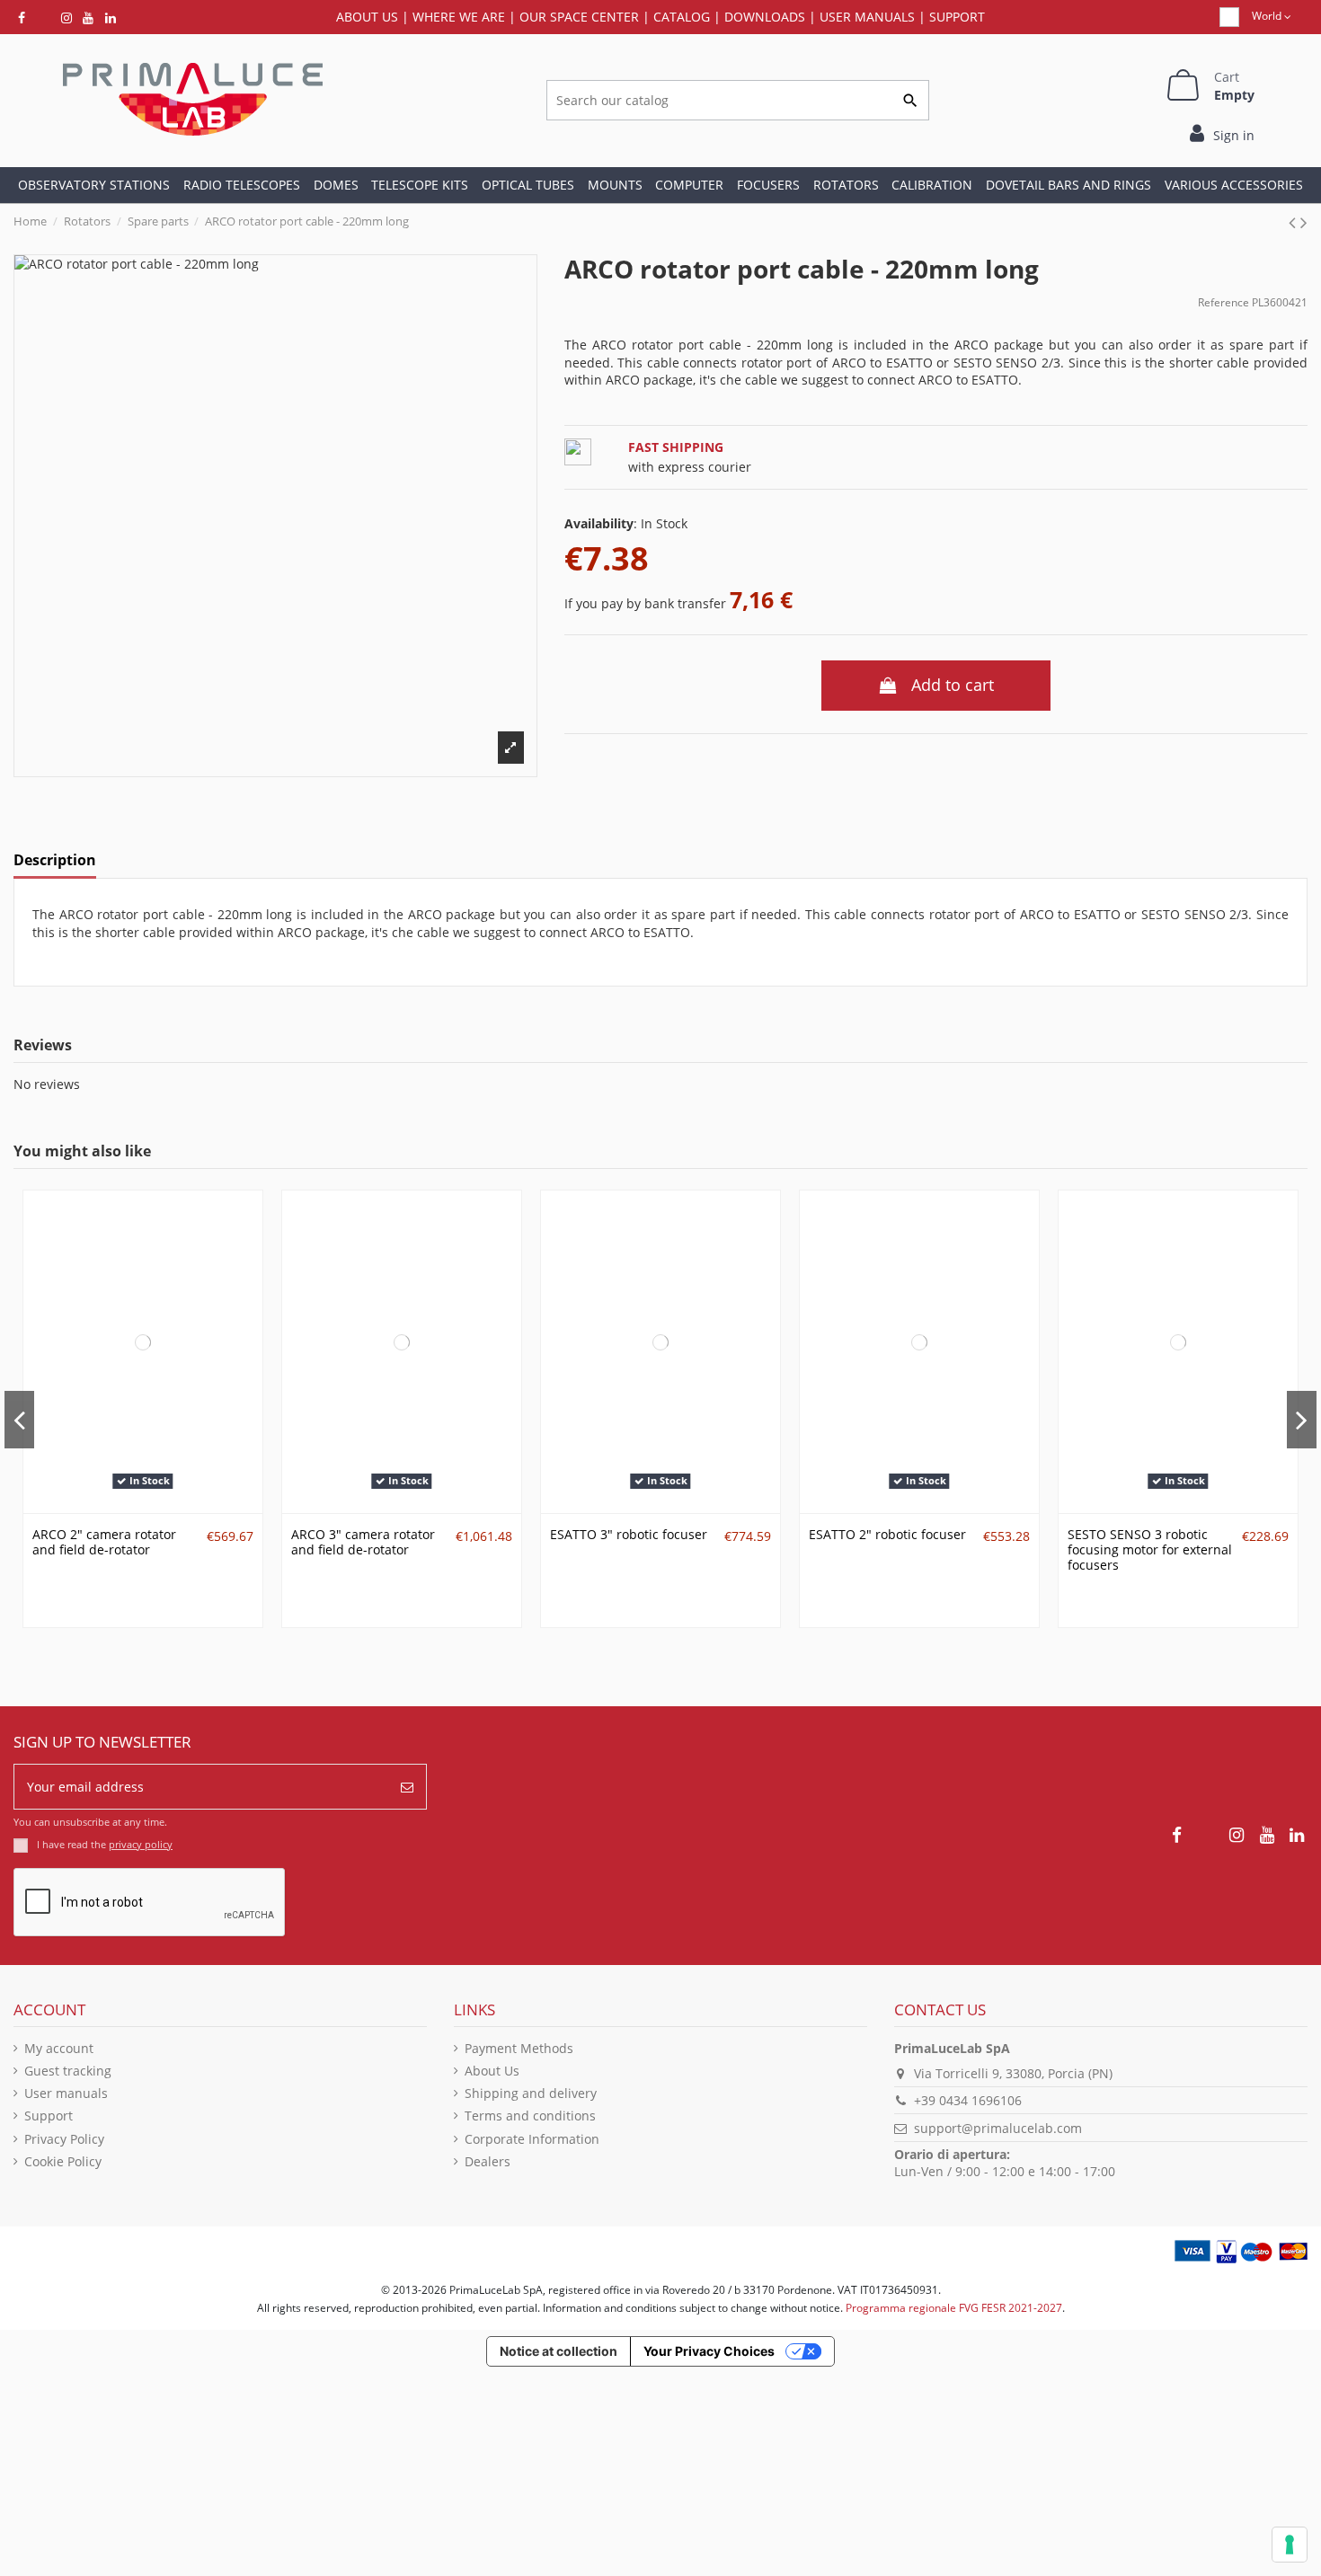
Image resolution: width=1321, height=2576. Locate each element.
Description (55, 861)
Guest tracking (68, 2071)
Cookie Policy (63, 2161)
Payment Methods (519, 2048)
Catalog (682, 17)
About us (367, 17)
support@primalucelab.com (998, 2128)
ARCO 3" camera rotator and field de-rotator (363, 1542)
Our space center (579, 17)
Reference (1223, 302)
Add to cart (953, 685)
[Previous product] (1294, 222)
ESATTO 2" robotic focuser (887, 1534)
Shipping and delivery (531, 2093)
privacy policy (141, 1844)
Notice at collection (559, 2351)
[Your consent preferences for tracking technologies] (1290, 2545)
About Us (492, 2071)
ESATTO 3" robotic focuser (629, 1534)
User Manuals (867, 17)
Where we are (459, 17)
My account (59, 2048)
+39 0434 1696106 (968, 2100)
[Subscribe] (407, 1787)
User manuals (66, 2093)
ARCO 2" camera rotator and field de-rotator (104, 1542)
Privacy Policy (64, 2139)
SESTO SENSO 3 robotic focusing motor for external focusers (1150, 1549)
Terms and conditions (530, 2116)
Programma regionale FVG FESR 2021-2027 (954, 2308)
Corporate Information (532, 2139)
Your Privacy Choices (709, 2351)
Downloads (765, 17)
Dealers (488, 2161)
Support (957, 17)
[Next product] (1304, 222)
